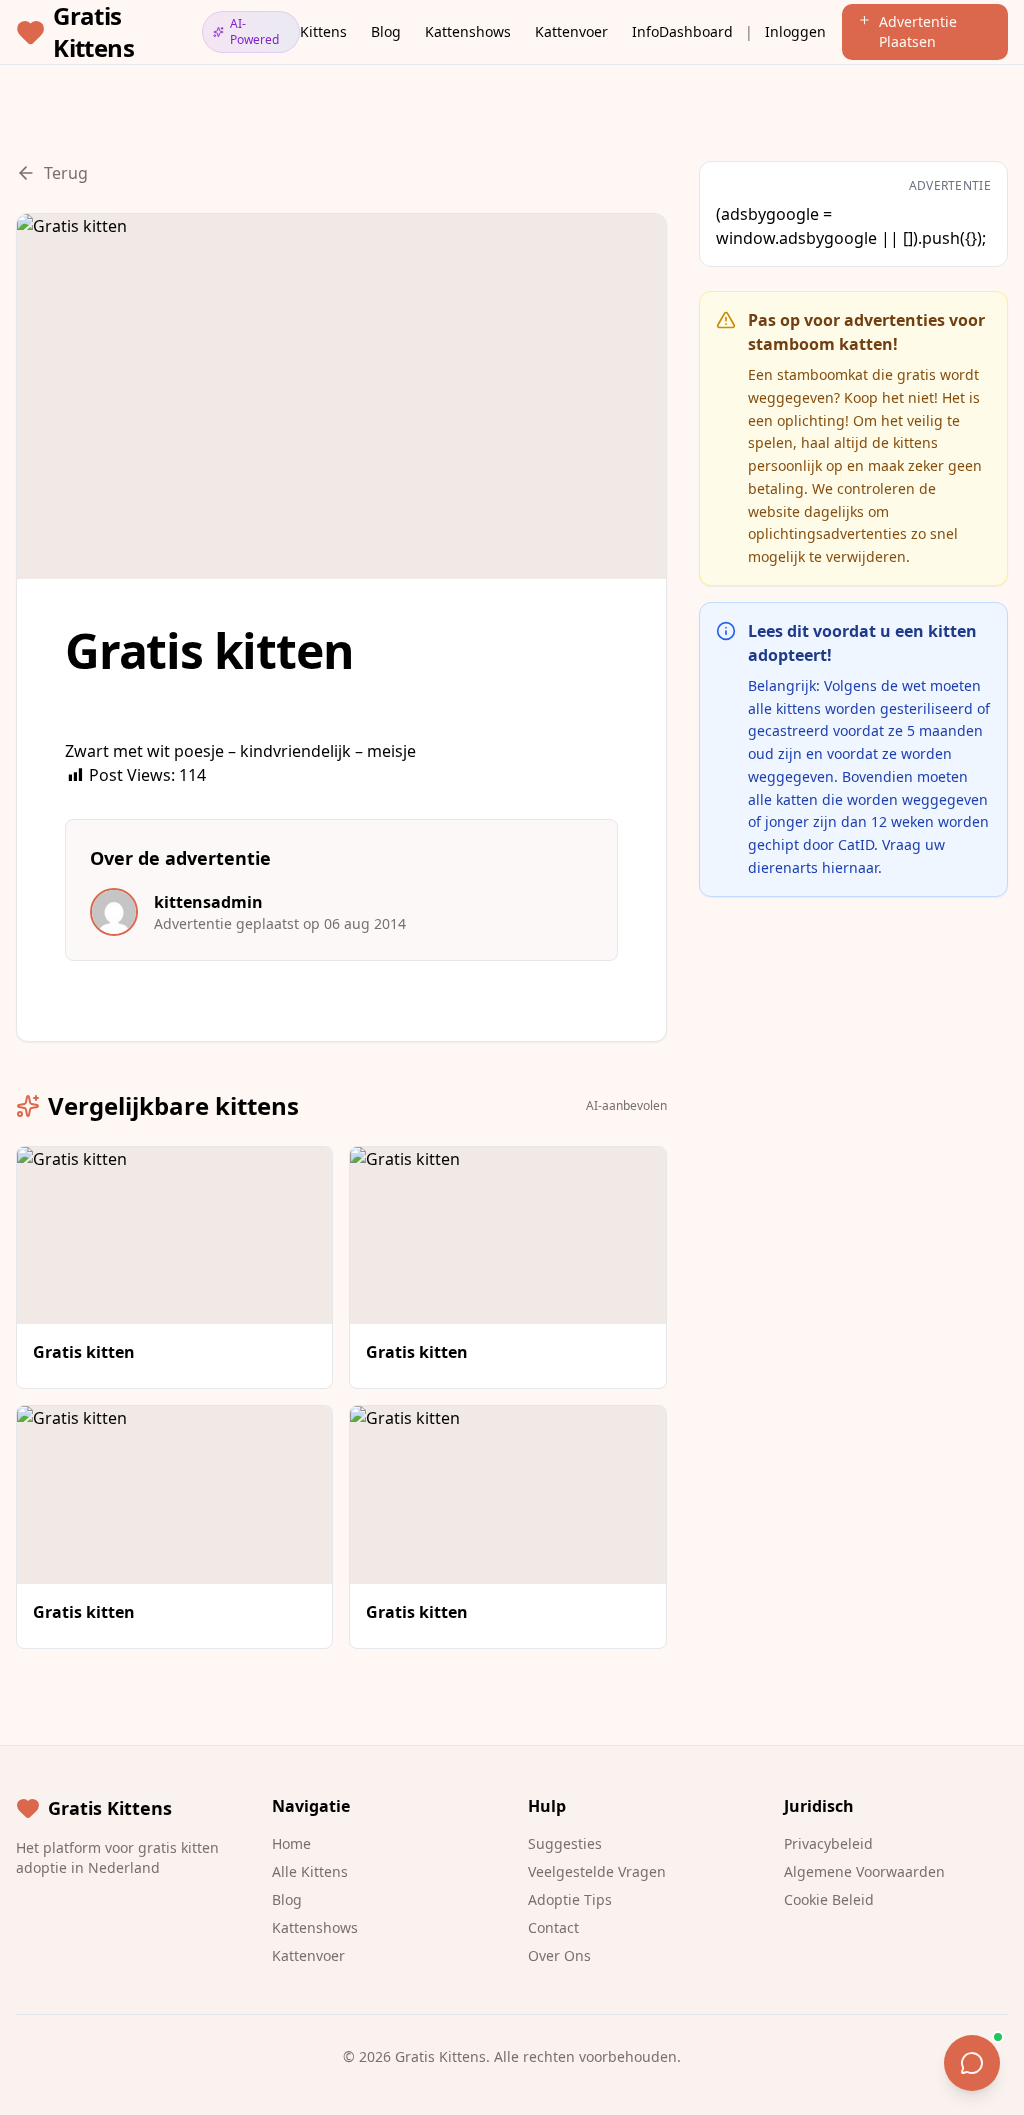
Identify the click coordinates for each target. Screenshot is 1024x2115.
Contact (553, 1927)
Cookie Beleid (829, 1899)
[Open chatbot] (972, 2063)
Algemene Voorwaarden (864, 1871)
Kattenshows (468, 31)
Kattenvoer (571, 31)
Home (291, 1843)
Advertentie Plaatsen (918, 31)
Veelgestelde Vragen (597, 1871)
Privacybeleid (828, 1843)
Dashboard (696, 31)
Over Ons (559, 1955)
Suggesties (565, 1843)
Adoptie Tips (570, 1899)
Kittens (323, 31)
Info (645, 31)
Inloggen (795, 31)
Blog (386, 31)
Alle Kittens (310, 1871)
